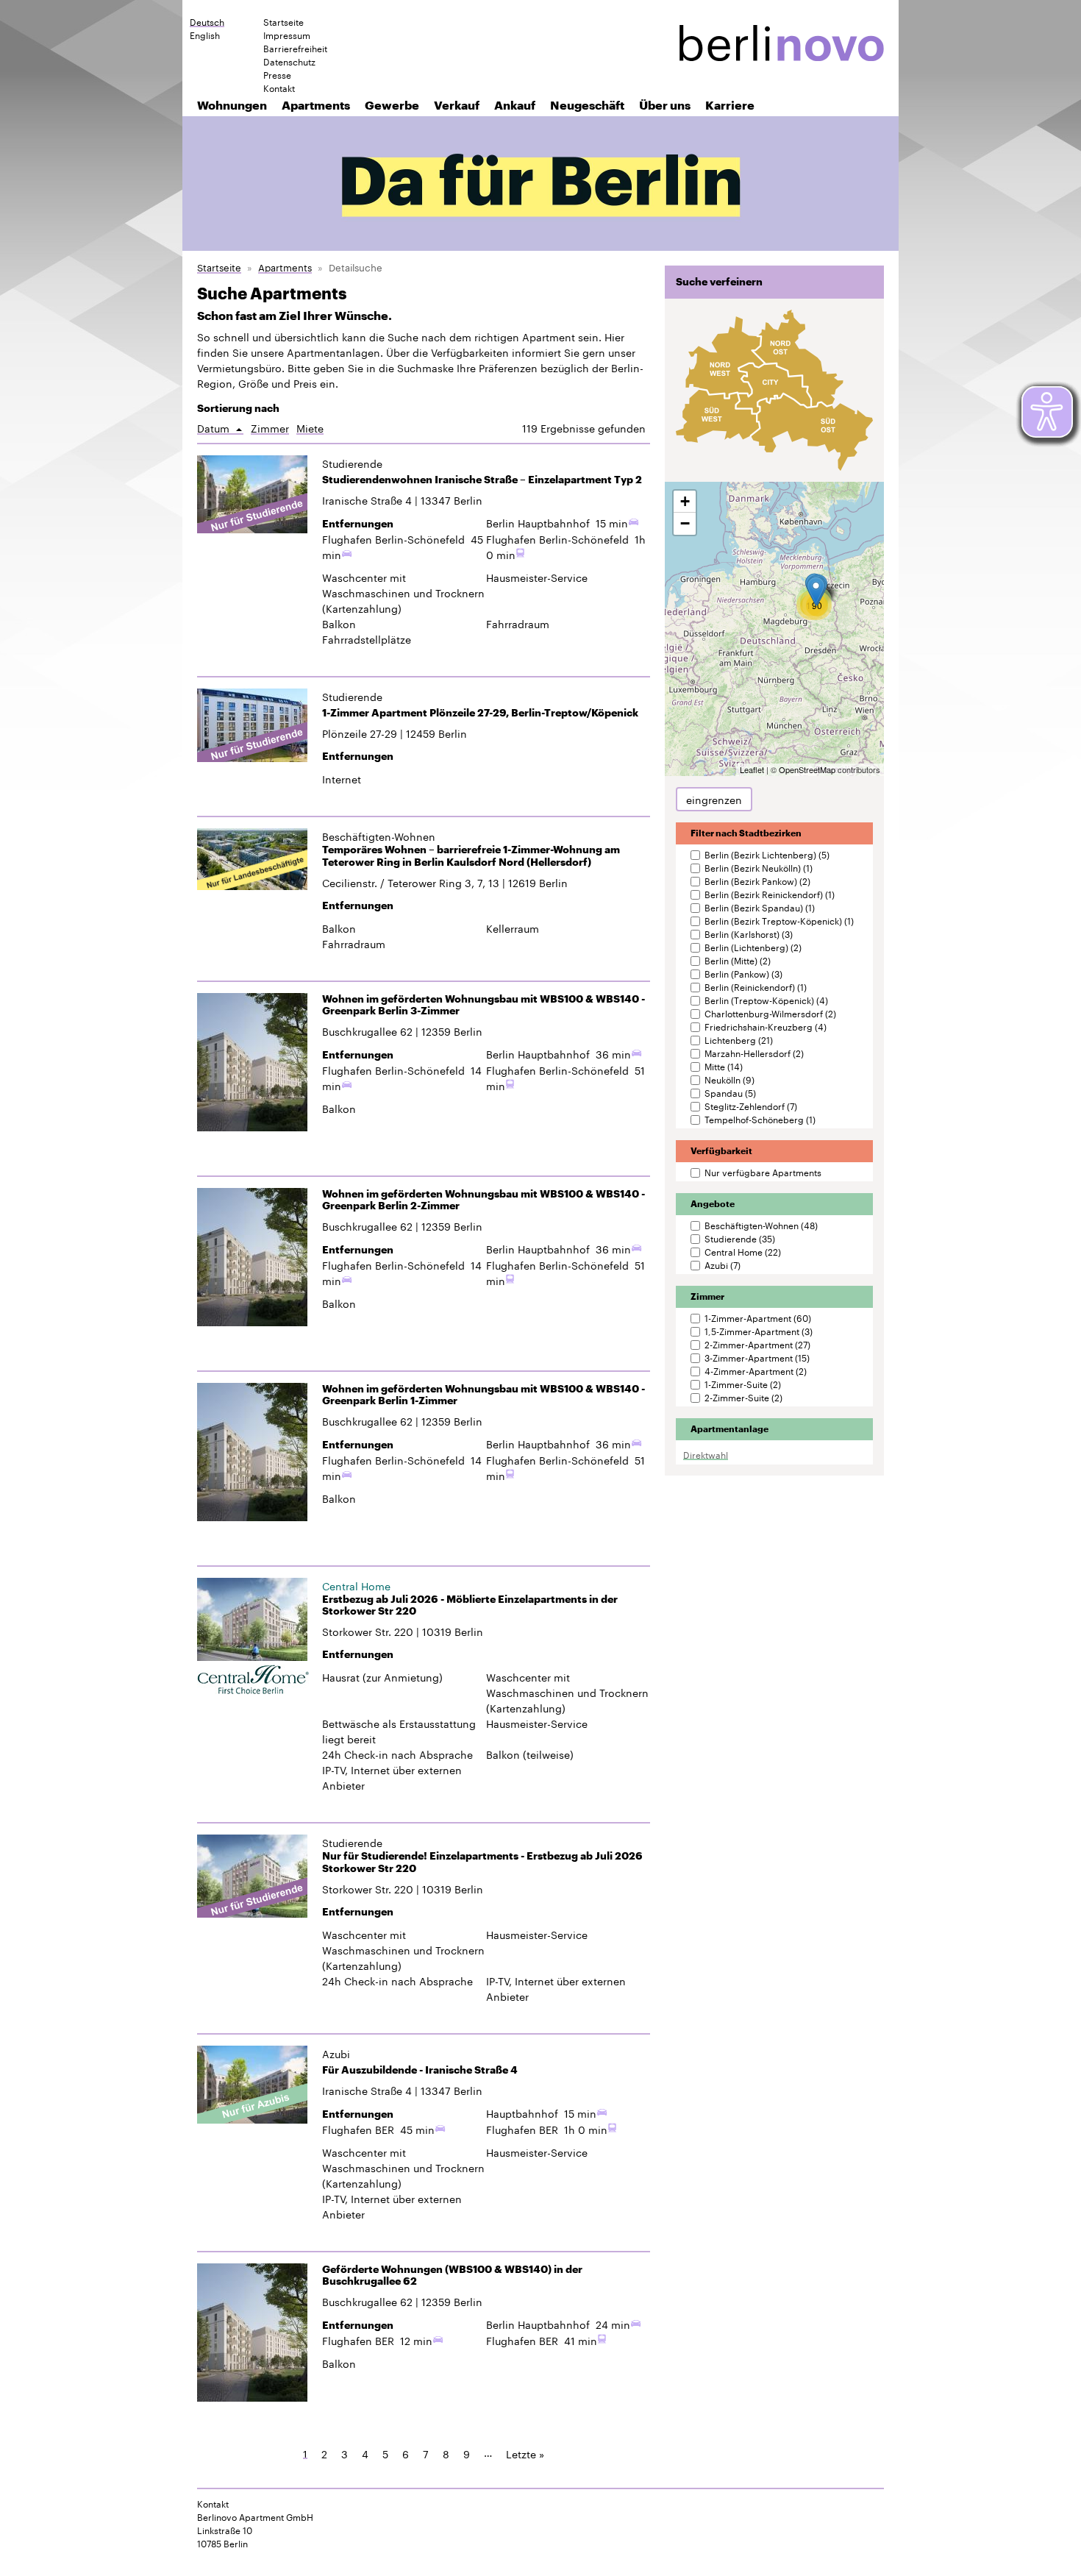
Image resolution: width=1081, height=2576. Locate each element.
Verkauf (457, 105)
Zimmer (270, 428)
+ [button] (685, 501)
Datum (220, 428)
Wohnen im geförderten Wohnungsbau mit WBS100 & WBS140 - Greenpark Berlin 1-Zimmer (484, 1395)
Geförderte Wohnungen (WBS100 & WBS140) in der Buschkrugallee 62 (452, 2276)
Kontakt (279, 88)
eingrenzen (714, 799)
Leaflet (752, 769)
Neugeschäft (587, 105)
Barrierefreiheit (295, 48)
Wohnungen (232, 105)
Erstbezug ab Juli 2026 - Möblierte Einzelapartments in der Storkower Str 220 (470, 1605)
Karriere (730, 105)
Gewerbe (392, 105)
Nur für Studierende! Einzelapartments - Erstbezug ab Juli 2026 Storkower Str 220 (482, 1862)
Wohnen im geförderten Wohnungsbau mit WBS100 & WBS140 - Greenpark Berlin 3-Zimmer (484, 1005)
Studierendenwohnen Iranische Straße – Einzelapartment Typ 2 (482, 480)
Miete (310, 428)
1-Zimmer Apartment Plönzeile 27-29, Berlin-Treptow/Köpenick (480, 713)
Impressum (287, 35)
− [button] (685, 523)
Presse (277, 74)
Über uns (665, 105)
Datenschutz (289, 61)
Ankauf (515, 105)
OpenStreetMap (807, 769)
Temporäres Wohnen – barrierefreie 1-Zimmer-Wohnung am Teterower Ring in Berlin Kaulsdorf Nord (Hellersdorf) (471, 856)
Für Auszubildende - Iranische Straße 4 (420, 2070)
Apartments (316, 105)
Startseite (283, 21)
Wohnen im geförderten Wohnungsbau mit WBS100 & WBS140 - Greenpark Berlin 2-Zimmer (484, 1200)
